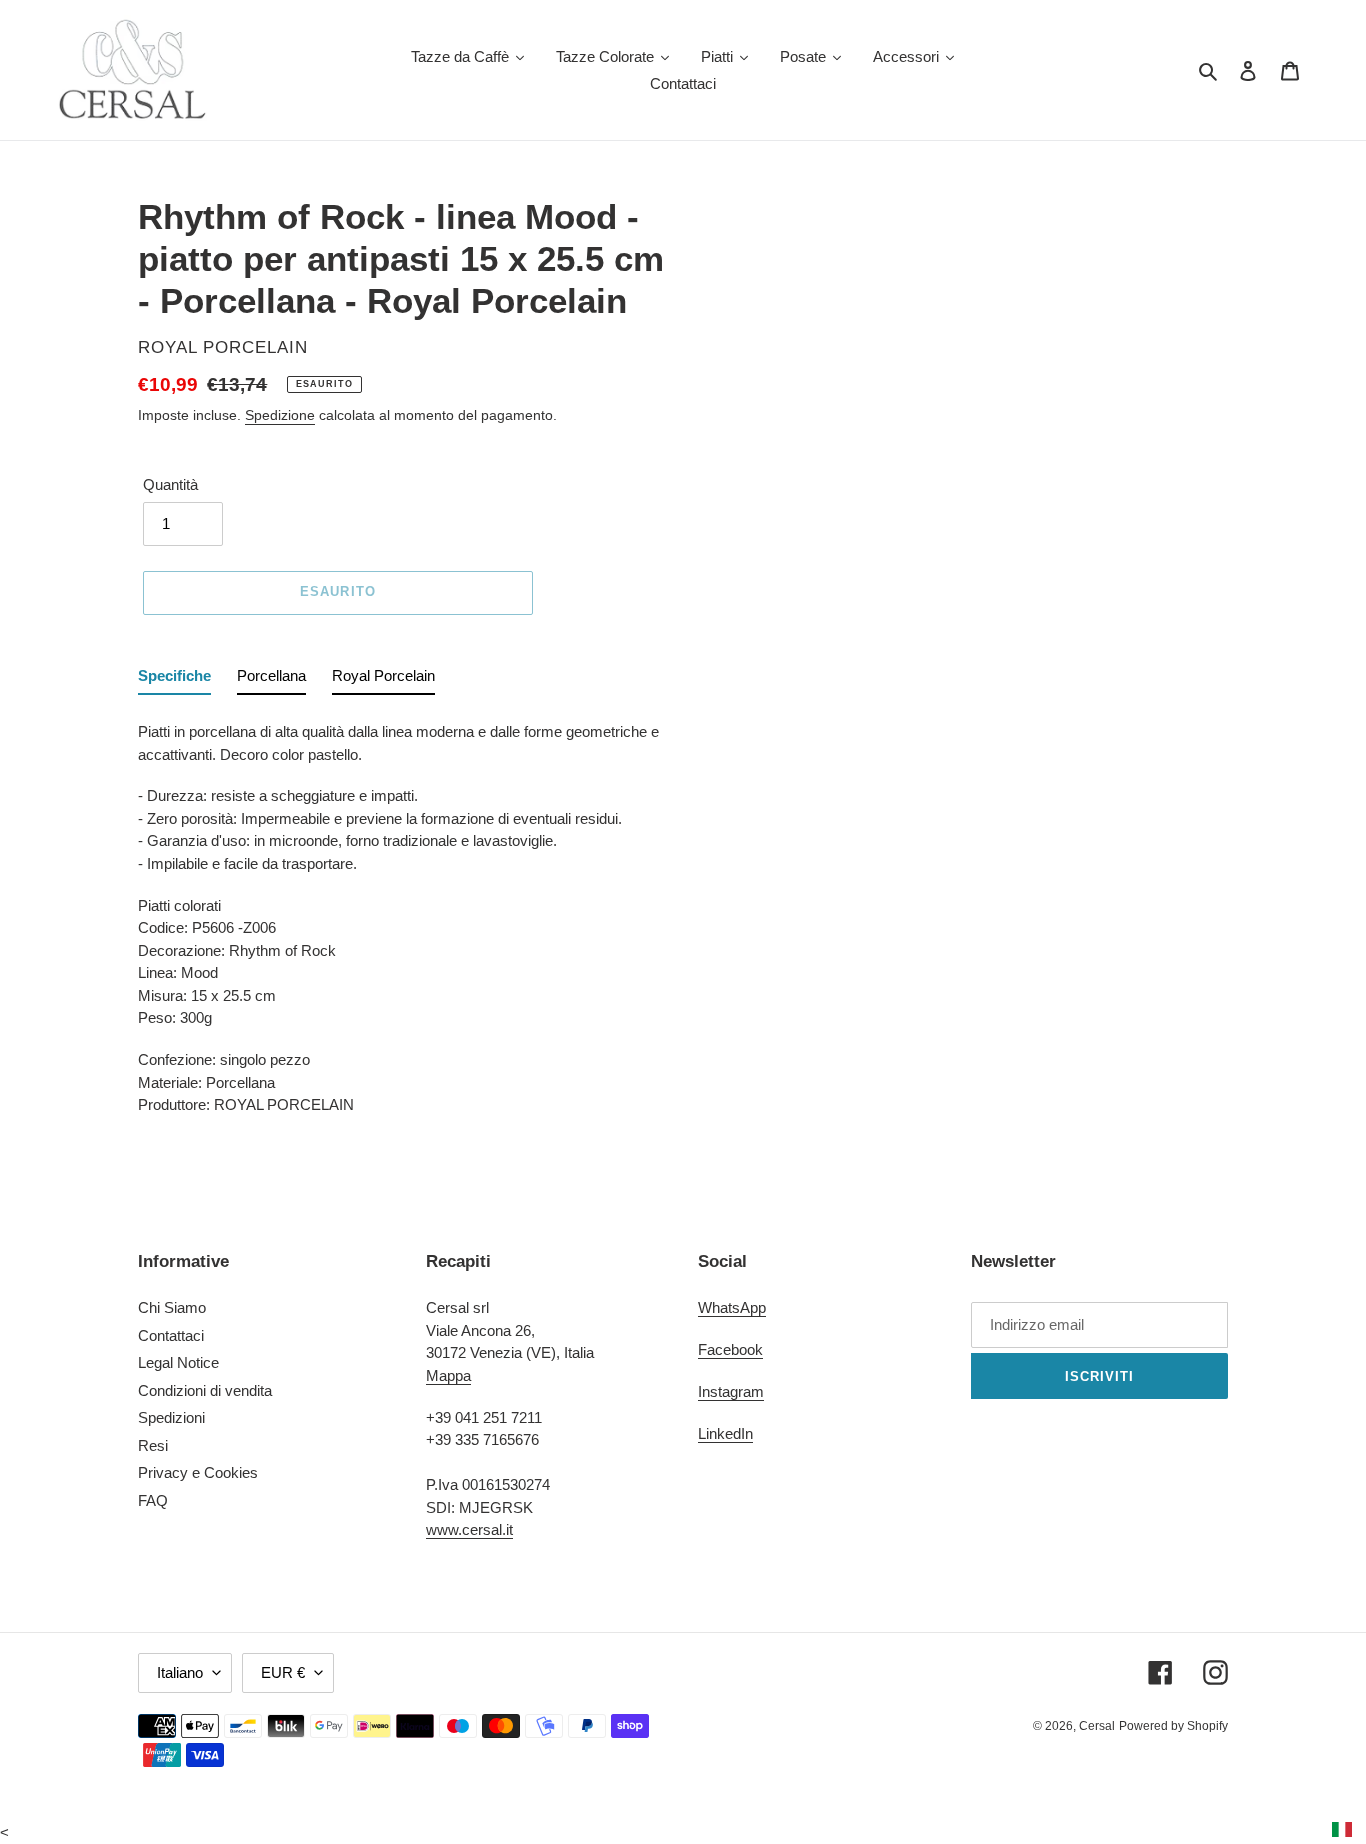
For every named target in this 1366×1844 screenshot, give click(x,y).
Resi (153, 1445)
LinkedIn (725, 1433)
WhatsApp (732, 1307)
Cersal (1097, 1726)
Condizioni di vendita (205, 1390)
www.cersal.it (469, 1529)
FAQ (153, 1500)
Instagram (731, 1391)
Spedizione (280, 415)
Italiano (180, 1672)
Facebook (730, 1349)
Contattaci (171, 1335)
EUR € (283, 1672)
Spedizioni (171, 1417)
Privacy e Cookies (198, 1472)
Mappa (448, 1375)
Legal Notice (178, 1362)
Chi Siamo (172, 1307)
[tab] (174, 680)
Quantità (170, 484)
